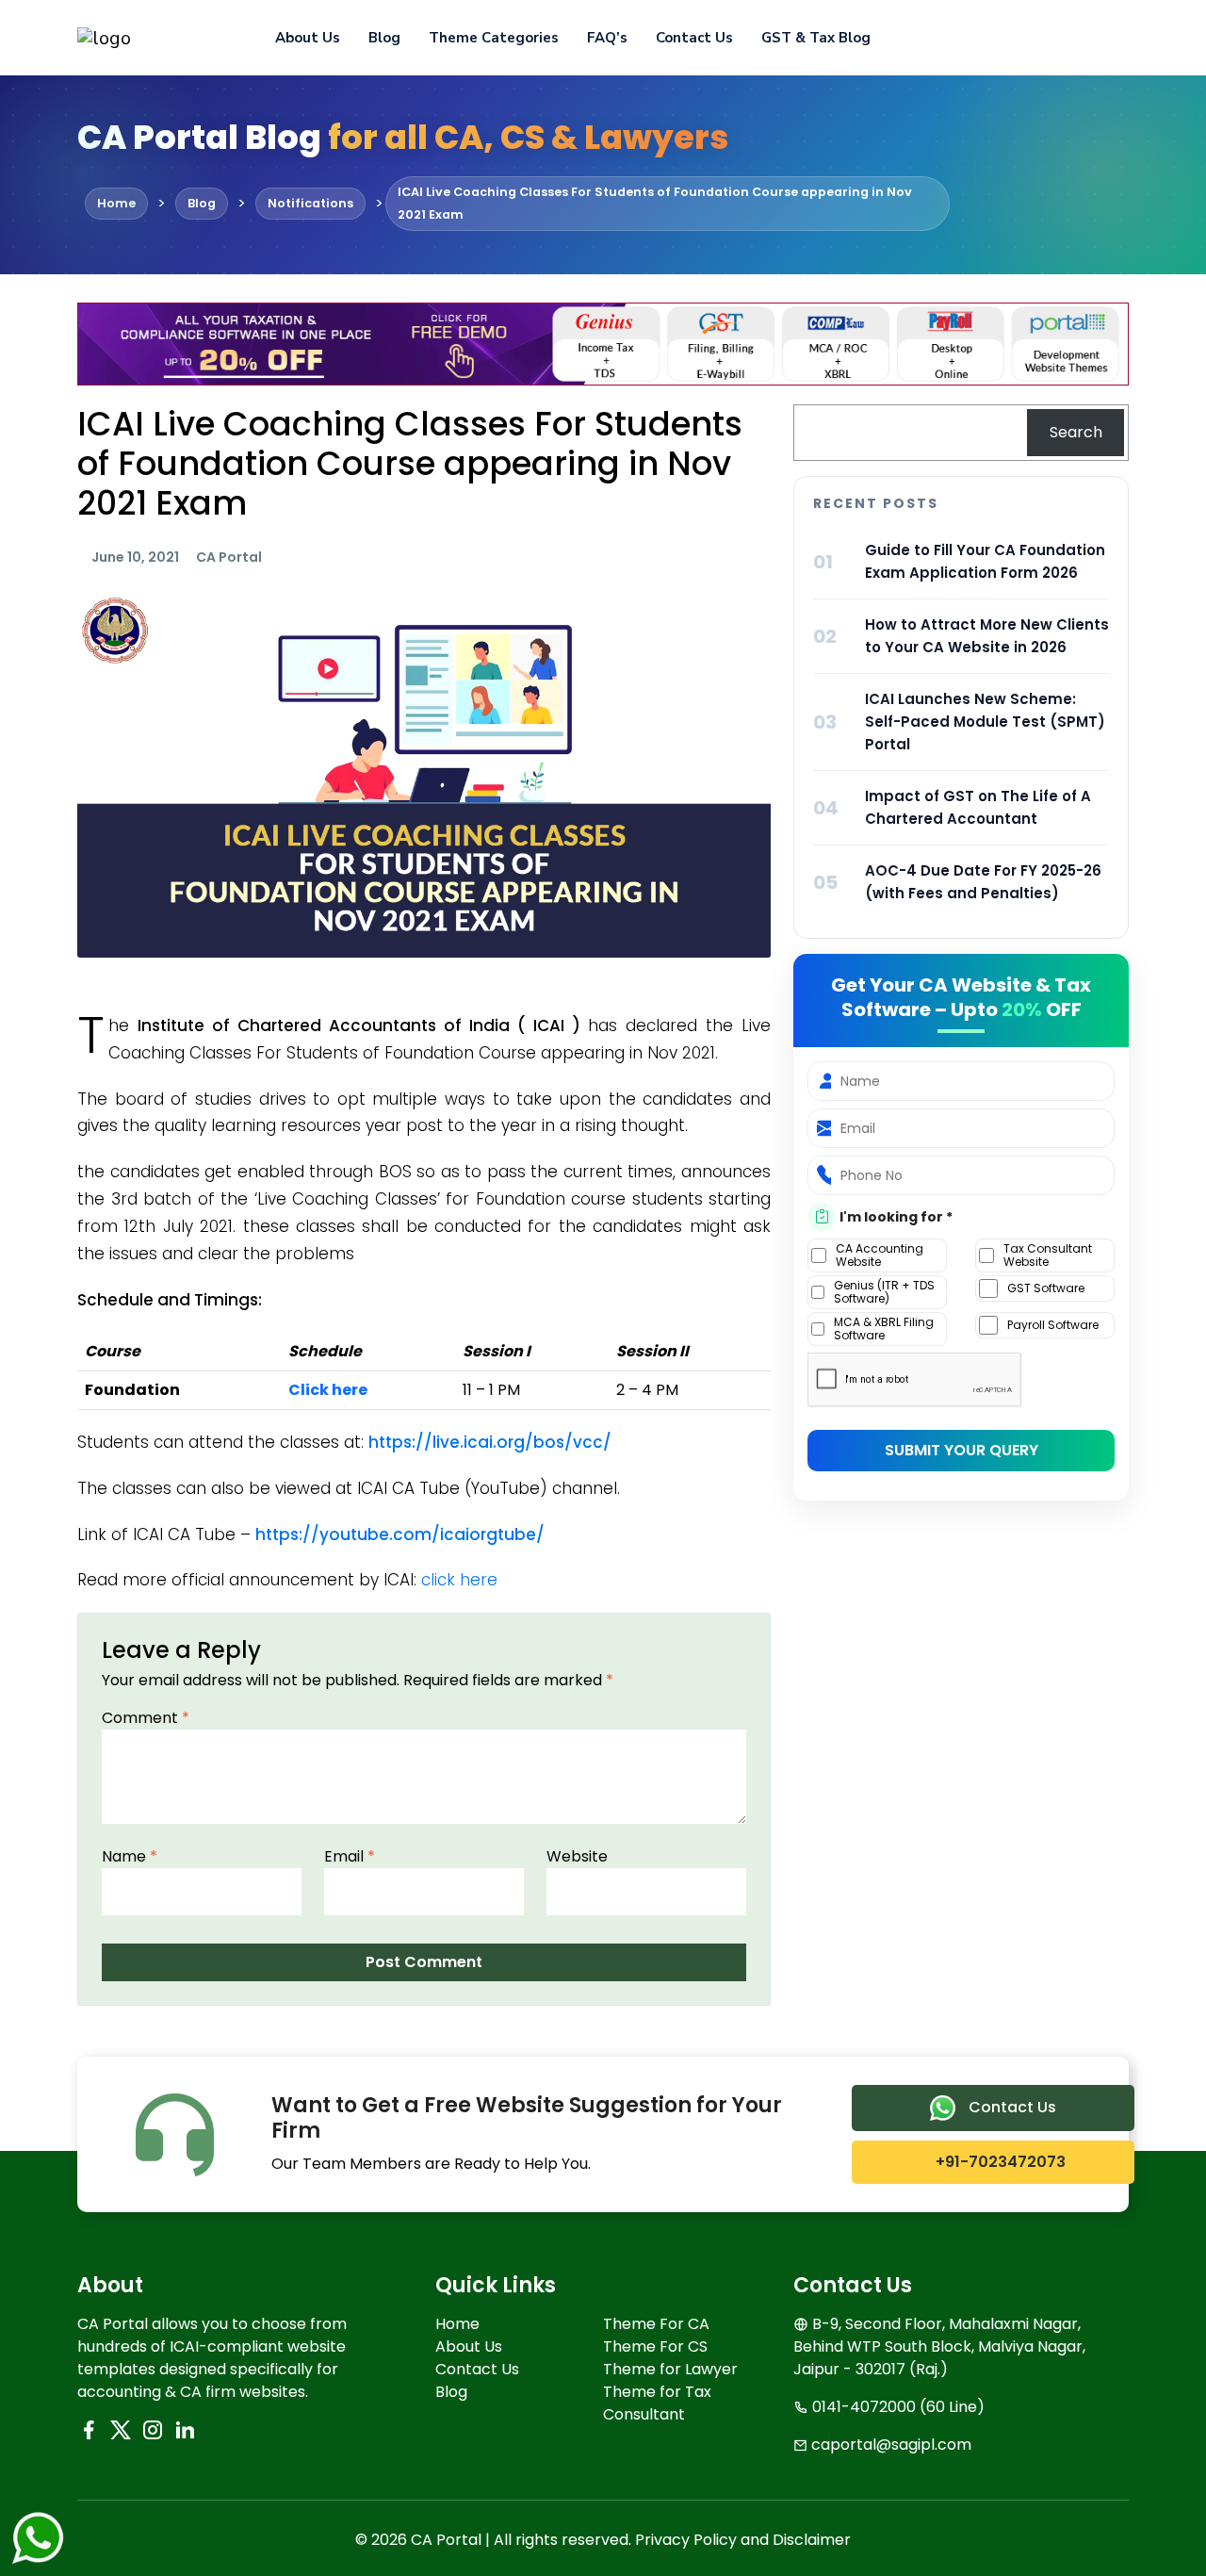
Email (350, 1856)
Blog (384, 38)
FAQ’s (607, 38)
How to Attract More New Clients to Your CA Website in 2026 (987, 636)
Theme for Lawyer (670, 2369)
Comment (146, 1718)
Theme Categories (494, 38)
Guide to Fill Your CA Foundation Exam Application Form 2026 (985, 561)
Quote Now (1064, 38)
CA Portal (229, 557)
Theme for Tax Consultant (657, 2403)
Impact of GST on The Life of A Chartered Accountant (978, 807)
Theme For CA (656, 2324)
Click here (328, 1390)
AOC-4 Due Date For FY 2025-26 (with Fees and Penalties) (983, 882)
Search (1076, 432)
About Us (308, 38)
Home (457, 2324)
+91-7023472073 (999, 2162)
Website (577, 1856)
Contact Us (694, 38)
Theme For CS (655, 2346)
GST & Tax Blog (816, 38)
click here (459, 1580)
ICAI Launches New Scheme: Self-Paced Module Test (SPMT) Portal (985, 722)
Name (130, 1856)
